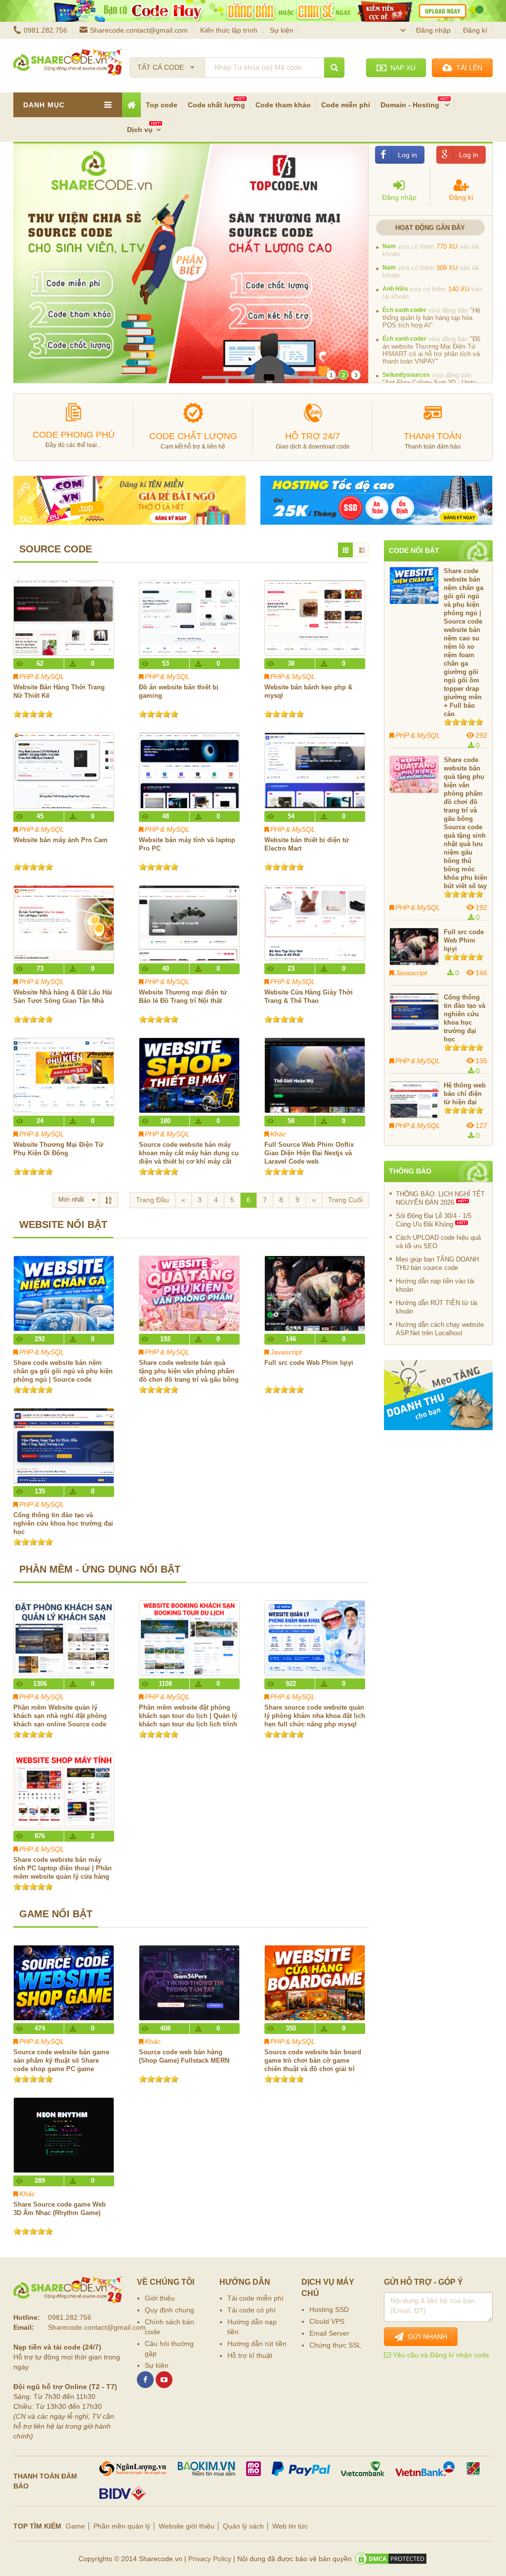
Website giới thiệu (187, 2526)
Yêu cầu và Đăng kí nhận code (440, 2355)
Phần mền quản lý (122, 2526)
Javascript (286, 1352)
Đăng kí (475, 30)
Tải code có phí (252, 2310)
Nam (389, 275)
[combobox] (167, 64)
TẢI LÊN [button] (467, 68)
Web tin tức (290, 2526)
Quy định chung (169, 2310)
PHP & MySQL (42, 677)
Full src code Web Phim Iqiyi (464, 940)
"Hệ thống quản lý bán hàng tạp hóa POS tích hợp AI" (431, 346)
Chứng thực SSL (335, 2345)
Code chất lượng (216, 105)
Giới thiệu (160, 2298)
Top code (162, 105)
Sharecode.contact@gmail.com (139, 30)
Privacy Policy (210, 2559)
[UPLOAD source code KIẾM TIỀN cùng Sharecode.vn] (253, 11)
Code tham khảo (283, 105)
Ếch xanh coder (404, 339)
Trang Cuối (345, 1200)
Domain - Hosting (411, 105)
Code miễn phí (346, 105)
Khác (278, 1134)
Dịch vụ (140, 130)
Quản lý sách (243, 2526)
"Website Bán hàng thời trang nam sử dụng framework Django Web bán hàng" (433, 254)
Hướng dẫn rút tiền (257, 2344)
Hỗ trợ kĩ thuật (250, 2355)
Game (75, 2526)
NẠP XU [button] (401, 68)
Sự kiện (282, 30)
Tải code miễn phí (255, 2298)
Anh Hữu (395, 317)
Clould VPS (327, 2321)
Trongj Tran (398, 246)
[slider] (33, 714)
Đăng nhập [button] (433, 30)
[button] (400, 186)
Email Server (329, 2333)
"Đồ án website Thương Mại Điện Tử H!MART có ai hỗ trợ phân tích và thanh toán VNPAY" (431, 379)
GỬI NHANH (425, 2337)
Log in (407, 155)
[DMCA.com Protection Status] (391, 2559)
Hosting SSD (329, 2309)
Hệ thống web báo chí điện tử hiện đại (465, 1094)
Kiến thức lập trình (229, 30)
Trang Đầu (152, 1200)
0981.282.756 (45, 30)
